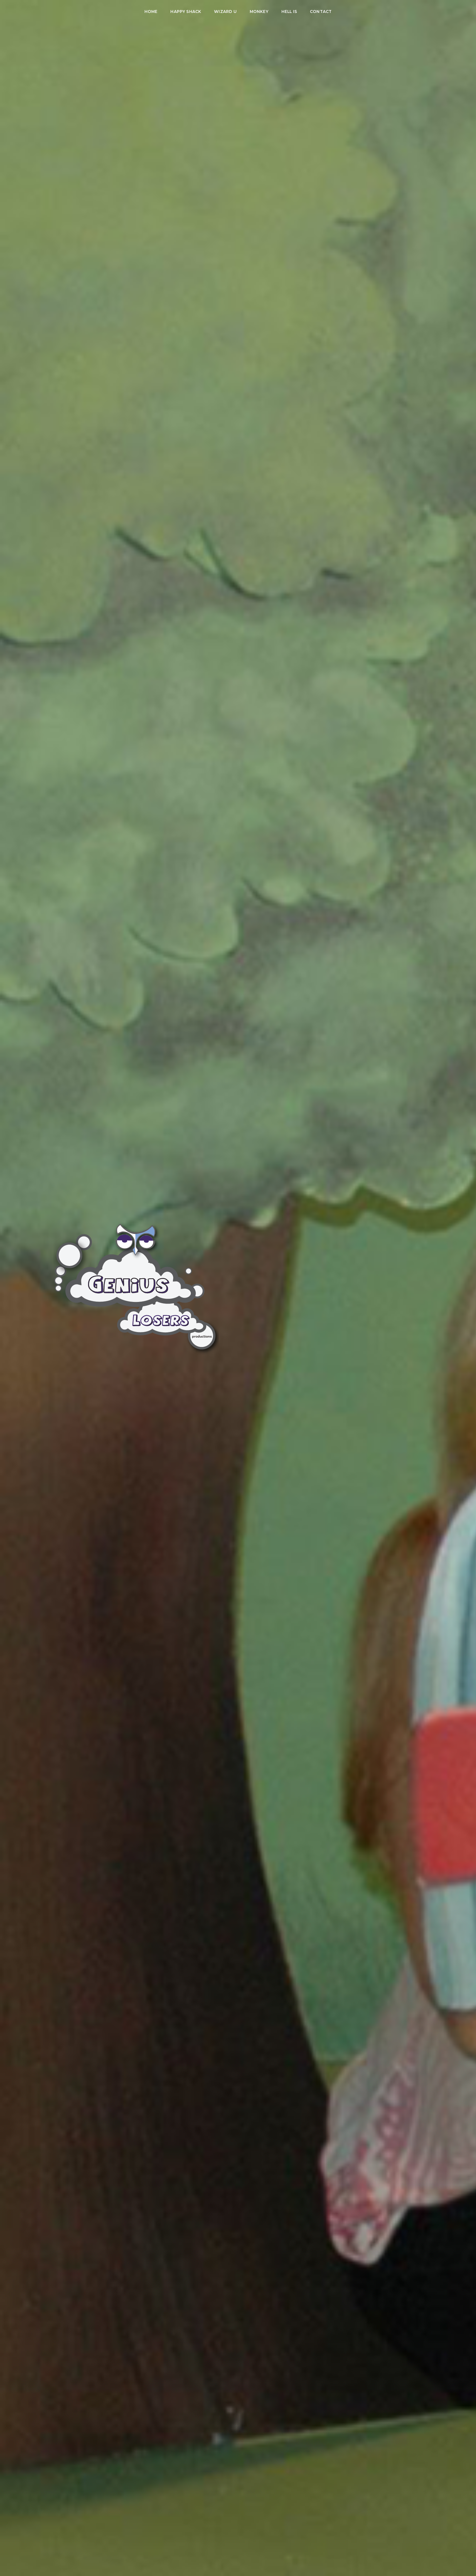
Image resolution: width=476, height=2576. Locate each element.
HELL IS (289, 11)
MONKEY (259, 11)
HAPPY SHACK (186, 11)
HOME (151, 11)
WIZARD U (225, 11)
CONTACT (321, 11)
